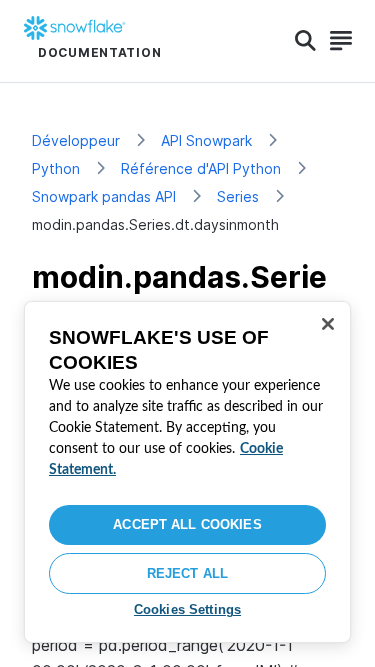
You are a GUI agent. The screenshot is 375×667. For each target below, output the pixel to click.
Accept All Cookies (187, 524)
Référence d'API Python (201, 168)
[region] (187, 472)
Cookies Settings (187, 609)
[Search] (305, 41)
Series (238, 196)
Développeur (76, 140)
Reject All (187, 573)
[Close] (328, 324)
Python (56, 168)
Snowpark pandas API (104, 196)
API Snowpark (206, 140)
